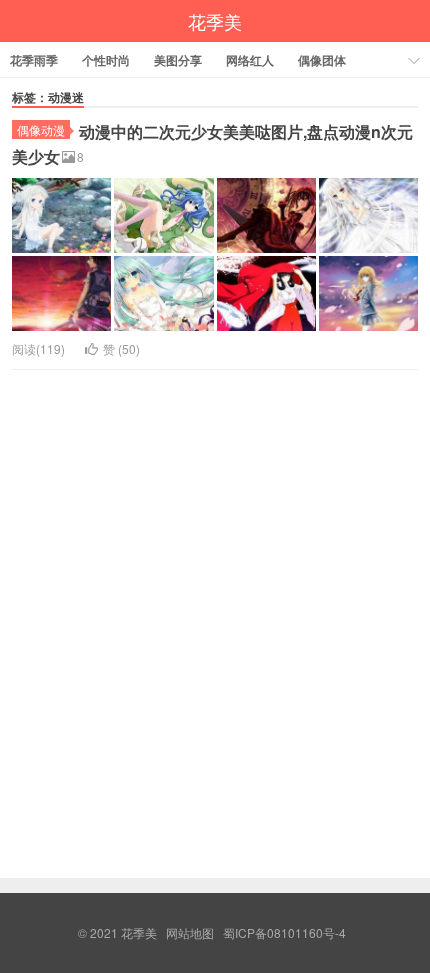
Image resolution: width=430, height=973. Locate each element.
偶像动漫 (41, 129)
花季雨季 (34, 60)
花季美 (215, 21)
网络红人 (250, 60)
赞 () (121, 348)
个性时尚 (106, 60)
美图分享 (178, 60)
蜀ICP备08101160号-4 (284, 932)
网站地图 (190, 932)
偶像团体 (322, 60)
